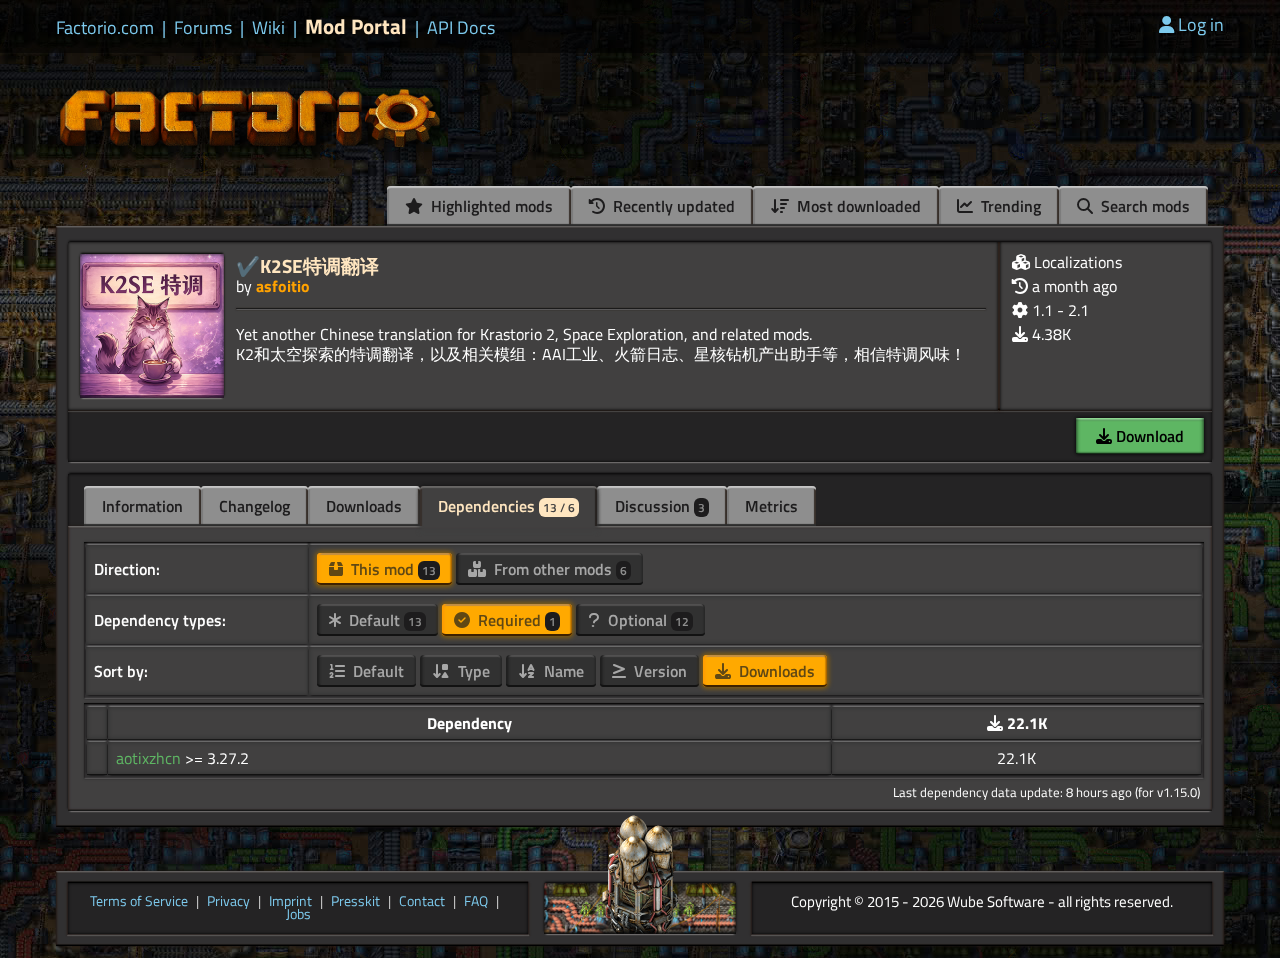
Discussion (660, 506)
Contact (422, 902)
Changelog (254, 506)
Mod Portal (356, 26)
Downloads (364, 506)
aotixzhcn (150, 758)
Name (562, 671)
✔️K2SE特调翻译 (307, 265)
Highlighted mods (490, 206)
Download (1148, 436)
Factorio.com (105, 28)
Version (658, 671)
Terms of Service (139, 902)
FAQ (476, 902)
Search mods (1143, 206)
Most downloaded (857, 206)
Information (142, 506)
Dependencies (506, 506)
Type (472, 671)
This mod (391, 569)
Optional (646, 620)
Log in (1201, 24)
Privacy (228, 902)
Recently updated (672, 206)
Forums (203, 28)
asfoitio (283, 286)
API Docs (461, 28)
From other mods (558, 569)
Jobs (298, 915)
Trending (1009, 206)
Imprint (290, 902)
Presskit (355, 902)
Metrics (771, 506)
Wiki (268, 28)
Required (515, 620)
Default (383, 620)
